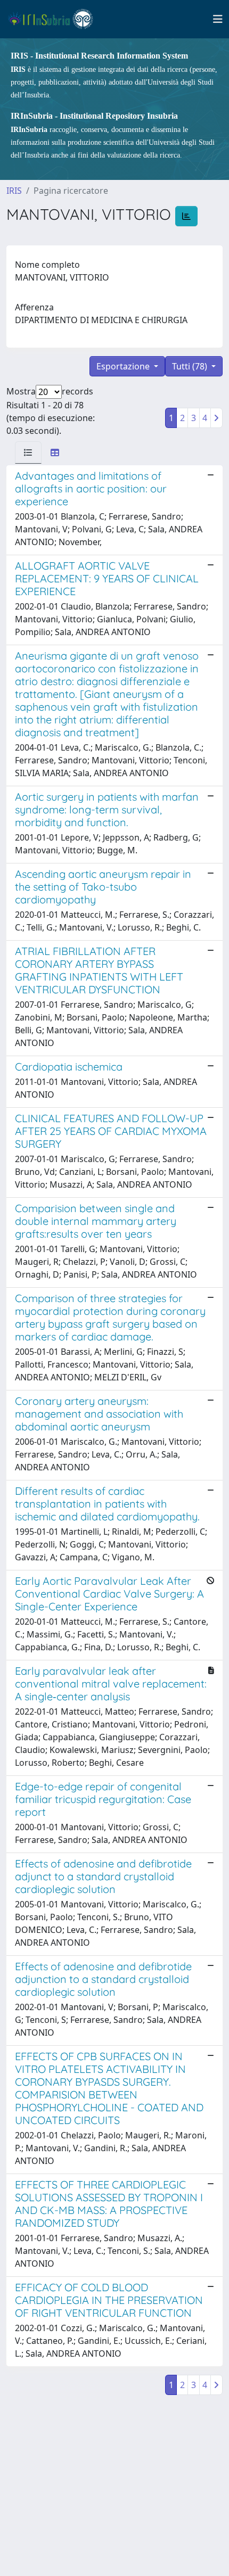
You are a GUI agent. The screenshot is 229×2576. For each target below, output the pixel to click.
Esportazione (124, 366)
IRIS (14, 191)
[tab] (28, 452)
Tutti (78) (191, 366)
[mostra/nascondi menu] (218, 19)
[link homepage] (55, 19)
